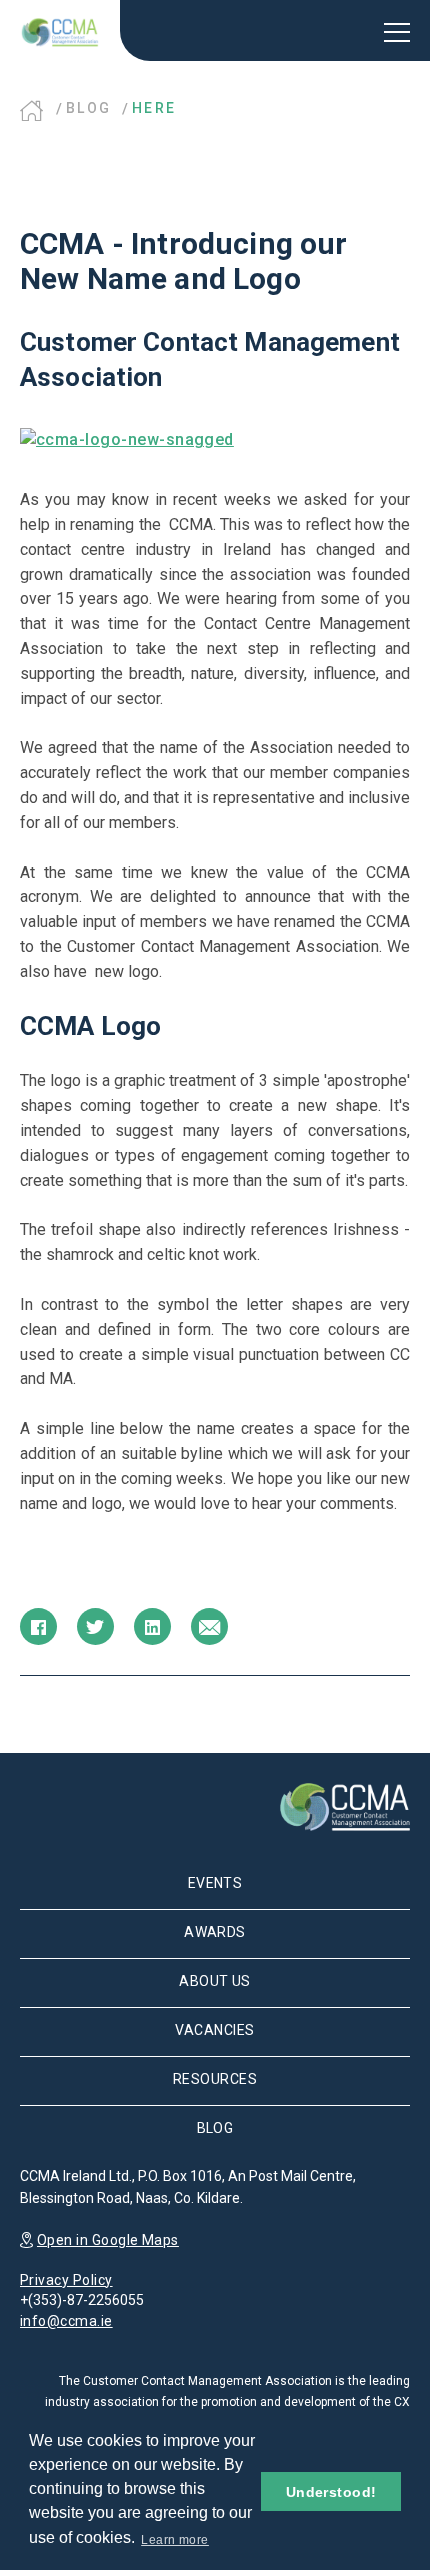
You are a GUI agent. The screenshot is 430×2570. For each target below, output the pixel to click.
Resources (215, 2079)
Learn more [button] (175, 2540)
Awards (215, 1932)
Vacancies (214, 2030)
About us (215, 1981)
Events (215, 1883)
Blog (89, 108)
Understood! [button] (331, 2492)
